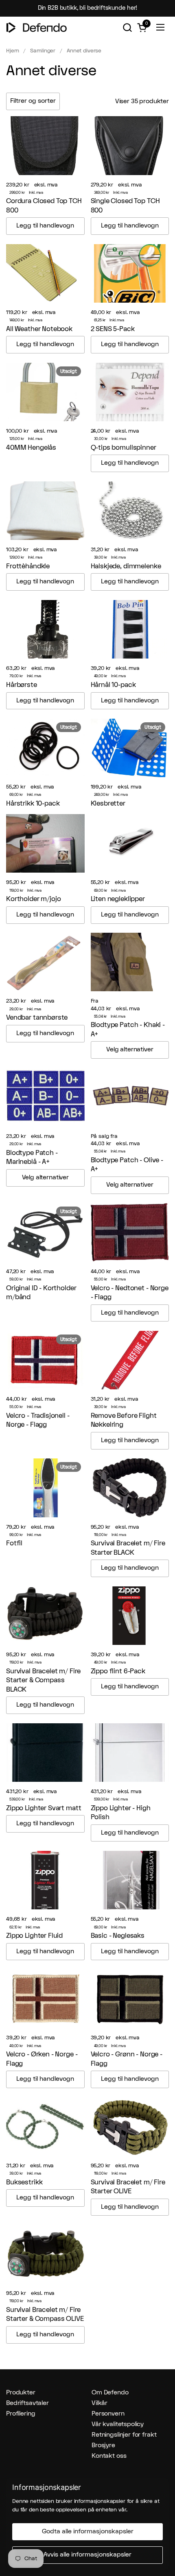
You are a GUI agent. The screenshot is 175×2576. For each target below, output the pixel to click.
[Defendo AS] (37, 27)
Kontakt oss (109, 2456)
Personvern (108, 2414)
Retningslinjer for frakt (124, 2435)
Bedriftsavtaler (27, 2403)
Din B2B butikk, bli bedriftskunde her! (88, 8)
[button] (127, 27)
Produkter (21, 2393)
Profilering (21, 2414)
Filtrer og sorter (33, 101)
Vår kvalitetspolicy (118, 2424)
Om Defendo (110, 2393)
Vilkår (100, 2403)
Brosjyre (103, 2445)
